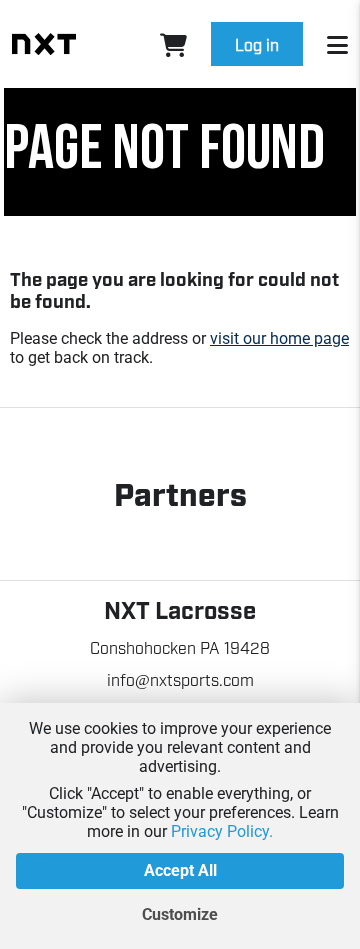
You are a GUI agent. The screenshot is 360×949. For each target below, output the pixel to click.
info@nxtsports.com (180, 679)
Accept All (180, 870)
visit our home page (279, 338)
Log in (257, 44)
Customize (180, 914)
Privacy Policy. (222, 831)
